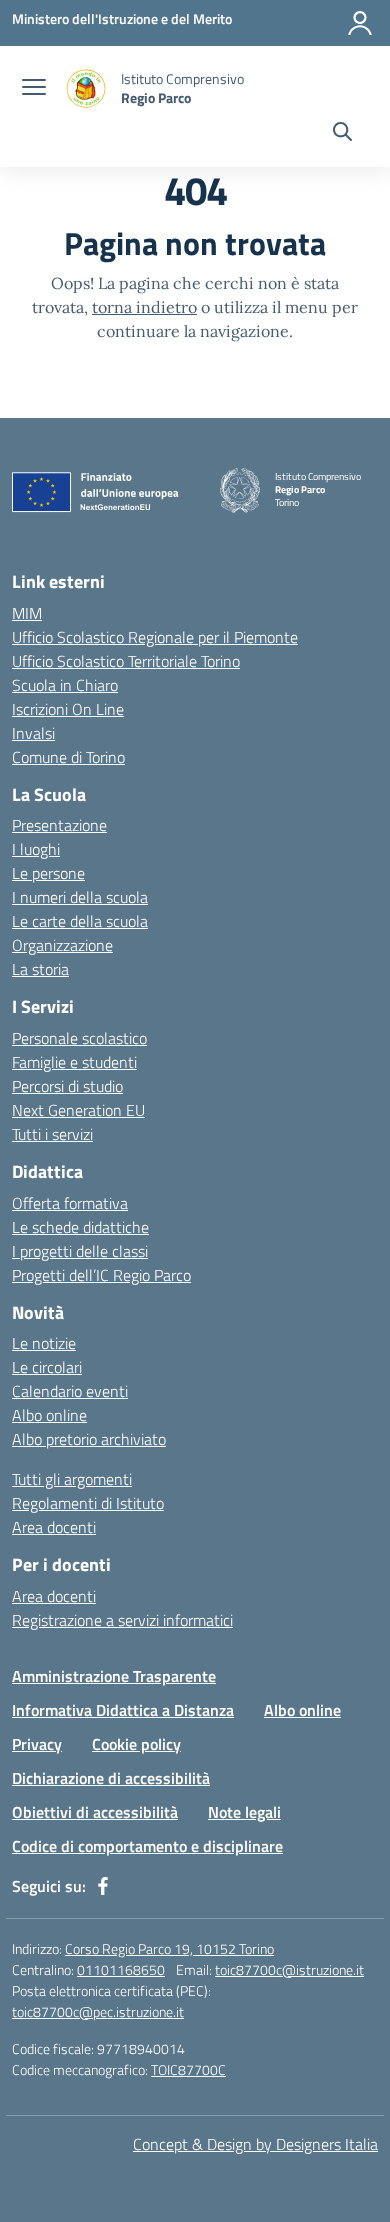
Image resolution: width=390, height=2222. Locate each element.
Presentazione (59, 825)
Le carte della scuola (80, 921)
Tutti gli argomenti (72, 1479)
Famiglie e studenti (74, 1062)
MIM (27, 613)
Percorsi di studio (67, 1086)
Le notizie (44, 1343)
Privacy (37, 1744)
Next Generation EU (78, 1110)
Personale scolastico (79, 1038)
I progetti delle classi (80, 1251)
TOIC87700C (188, 2069)
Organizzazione (62, 945)
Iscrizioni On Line (68, 709)
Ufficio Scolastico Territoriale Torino (126, 661)
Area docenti (54, 1527)
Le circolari (47, 1367)
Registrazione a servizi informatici (122, 1620)
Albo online (49, 1415)
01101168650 (121, 1969)
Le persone (48, 873)
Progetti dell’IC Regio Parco (101, 1275)
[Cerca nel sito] (342, 134)
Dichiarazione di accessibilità (111, 1778)
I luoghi (36, 849)
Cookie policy (136, 1744)
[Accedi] (360, 23)
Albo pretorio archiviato (89, 1439)
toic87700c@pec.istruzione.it (98, 2011)
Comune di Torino (68, 757)
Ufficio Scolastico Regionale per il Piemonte (155, 637)
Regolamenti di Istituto (88, 1503)
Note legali (244, 1812)
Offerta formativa (70, 1203)
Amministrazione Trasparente (114, 1676)
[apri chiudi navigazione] (34, 89)
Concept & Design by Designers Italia (255, 2144)
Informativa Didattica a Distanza (123, 1710)
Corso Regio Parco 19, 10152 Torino (169, 1948)
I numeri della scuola (80, 897)
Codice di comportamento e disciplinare (147, 1846)
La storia (40, 969)
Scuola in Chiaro (65, 685)
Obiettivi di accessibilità (95, 1812)
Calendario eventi (70, 1391)
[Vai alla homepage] (86, 88)
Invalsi (33, 733)
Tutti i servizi (52, 1134)
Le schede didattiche (80, 1227)
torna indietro (144, 307)
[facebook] (103, 1886)
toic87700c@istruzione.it (289, 1969)
